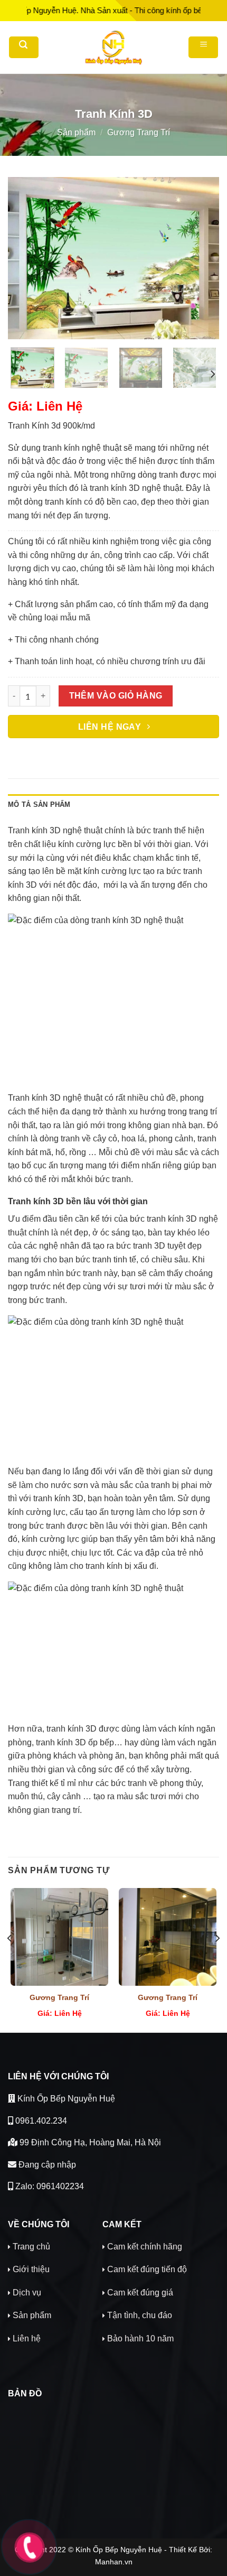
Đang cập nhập (46, 2165)
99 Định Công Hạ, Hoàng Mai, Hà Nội (89, 2142)
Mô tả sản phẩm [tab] (39, 805)
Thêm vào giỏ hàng (116, 696)
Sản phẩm (76, 132)
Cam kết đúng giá (140, 2293)
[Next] (202, 258)
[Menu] (203, 47)
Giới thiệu (31, 2269)
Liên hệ (27, 2338)
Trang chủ (31, 2247)
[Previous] (25, 258)
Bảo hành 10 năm (140, 2338)
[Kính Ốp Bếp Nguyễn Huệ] (113, 48)
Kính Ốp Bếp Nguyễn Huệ (65, 2099)
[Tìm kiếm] (24, 47)
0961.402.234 (40, 2121)
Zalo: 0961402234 (49, 2186)
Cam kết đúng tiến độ (147, 2269)
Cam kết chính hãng (145, 2247)
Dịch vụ (27, 2293)
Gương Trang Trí (139, 132)
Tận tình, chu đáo (140, 2315)
